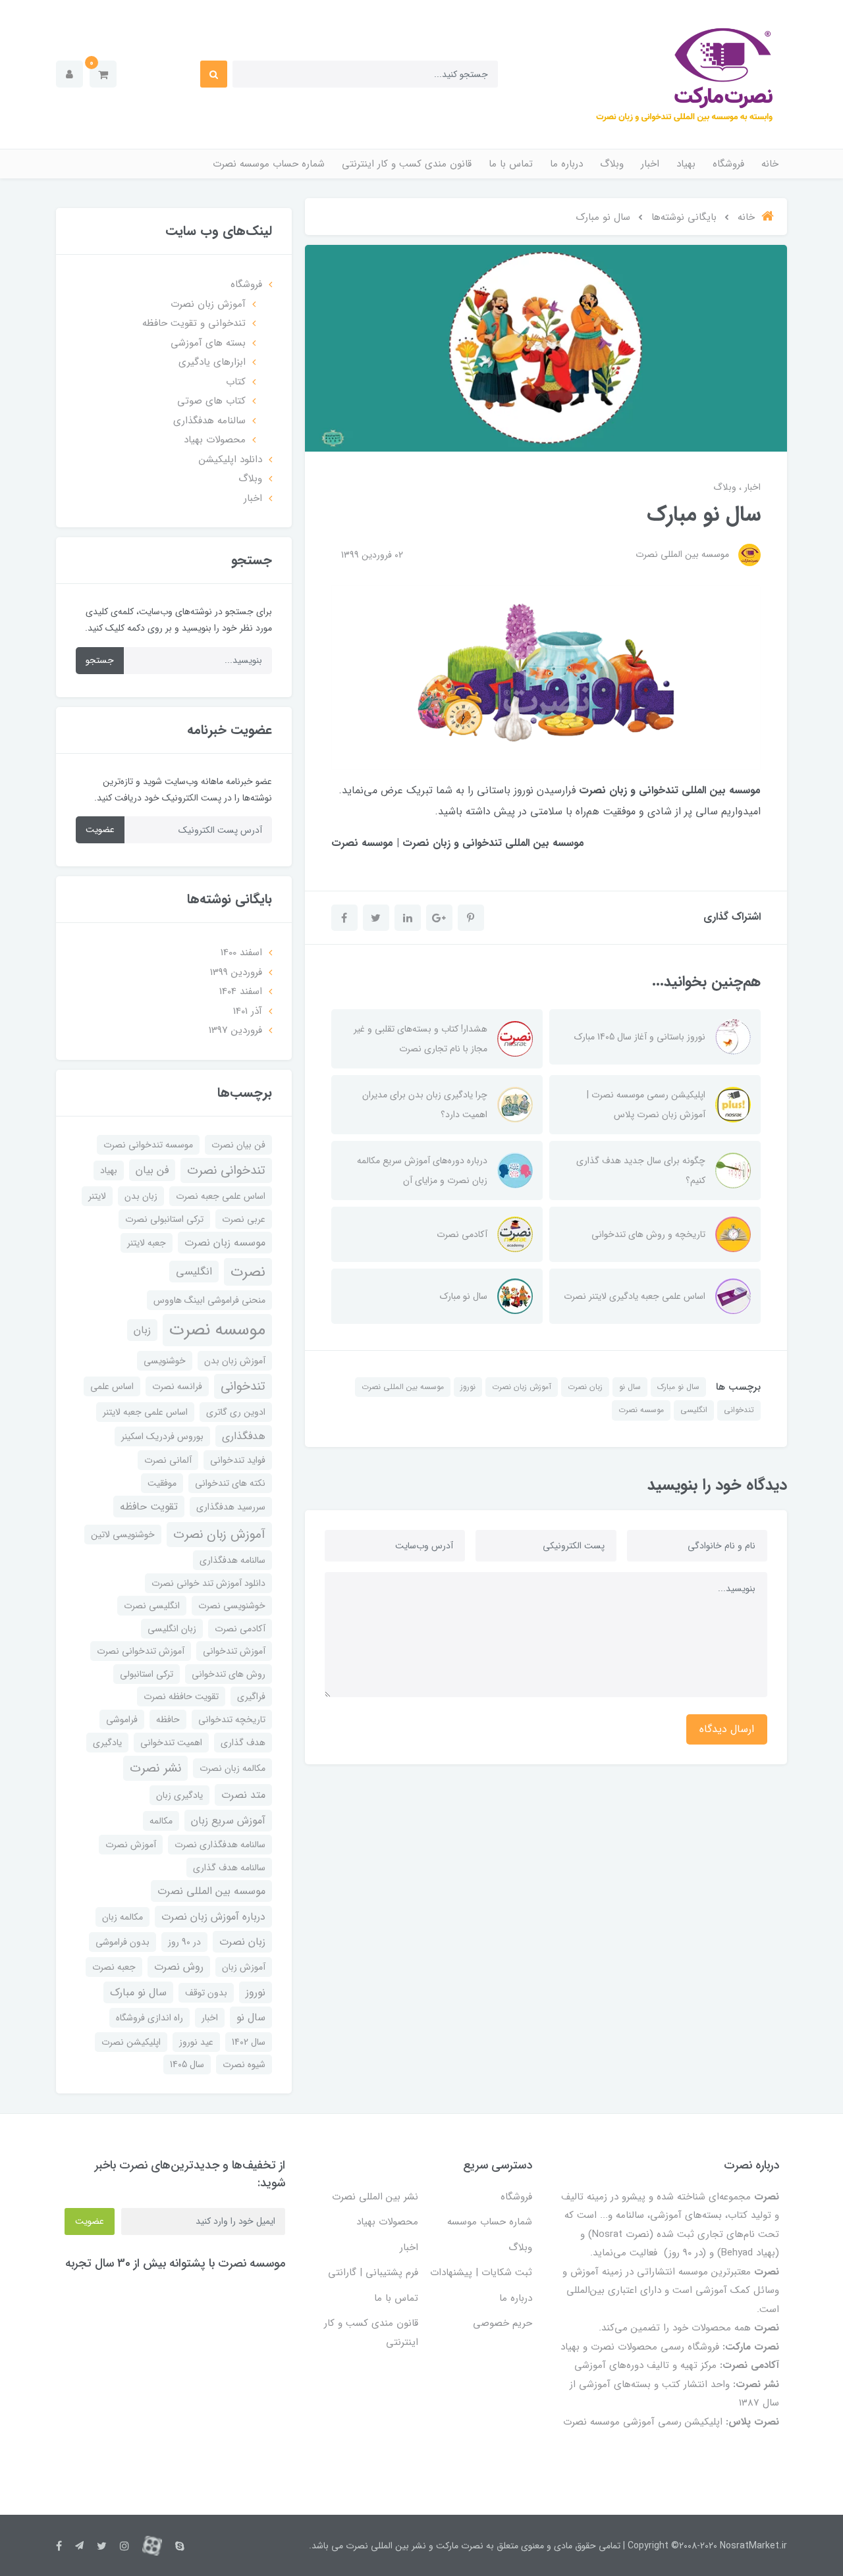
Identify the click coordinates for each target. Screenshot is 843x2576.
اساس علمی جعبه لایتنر (145, 1412)
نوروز (468, 1387)
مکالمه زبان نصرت (232, 1768)
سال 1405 (187, 2064)
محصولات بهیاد (215, 440)
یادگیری (107, 1743)
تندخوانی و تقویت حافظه (194, 323)
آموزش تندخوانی (234, 1651)
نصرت (248, 1272)
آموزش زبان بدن (235, 1361)
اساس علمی (112, 1386)
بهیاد (686, 164)
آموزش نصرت (131, 1845)
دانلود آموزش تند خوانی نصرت (208, 1583)
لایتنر (97, 1196)
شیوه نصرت (244, 2064)
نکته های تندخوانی (230, 1483)
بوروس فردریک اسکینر (162, 1436)
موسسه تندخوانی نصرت (148, 1145)
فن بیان (152, 1170)
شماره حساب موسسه (490, 2222)
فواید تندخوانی (238, 1460)
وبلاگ (612, 164)
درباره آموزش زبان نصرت (213, 1917)
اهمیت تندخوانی (171, 1743)
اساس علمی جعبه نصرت (221, 1196)
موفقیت (162, 1483)
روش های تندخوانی (229, 1674)
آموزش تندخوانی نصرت (141, 1651)
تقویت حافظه (149, 1507)
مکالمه (161, 1821)
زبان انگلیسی (172, 1629)
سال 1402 (249, 2042)
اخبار (650, 164)
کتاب (236, 382)
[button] (103, 74)
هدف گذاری (243, 1743)
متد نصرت (243, 1795)
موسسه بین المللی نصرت (403, 1387)
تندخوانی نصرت (226, 1170)
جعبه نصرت (114, 1967)
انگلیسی (694, 1410)
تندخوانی (739, 1410)
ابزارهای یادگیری (212, 362)
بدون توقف (206, 1993)
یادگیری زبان (179, 1795)
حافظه (168, 1720)
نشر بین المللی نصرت (375, 2197)
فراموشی (122, 1720)
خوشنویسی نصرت (232, 1606)
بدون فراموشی (122, 1942)
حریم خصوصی (503, 2323)
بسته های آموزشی (208, 343)
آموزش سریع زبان (228, 1821)
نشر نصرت (155, 1768)
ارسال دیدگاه (727, 1729)
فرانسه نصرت (177, 1386)
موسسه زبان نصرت (225, 1243)
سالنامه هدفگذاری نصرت (220, 1845)
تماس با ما (511, 164)
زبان (142, 1330)
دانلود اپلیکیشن (231, 460)
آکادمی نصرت (240, 1629)
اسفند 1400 (241, 953)
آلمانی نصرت (168, 1460)
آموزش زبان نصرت (522, 1387)
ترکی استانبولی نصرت (164, 1219)
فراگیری (251, 1696)
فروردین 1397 (235, 1030)
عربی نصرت (244, 1219)
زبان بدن (141, 1196)
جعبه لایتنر (147, 1243)
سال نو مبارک (678, 1387)
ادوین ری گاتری (236, 1412)
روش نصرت (179, 1967)
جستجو (100, 660)
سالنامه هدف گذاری (229, 1868)
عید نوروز (196, 2042)
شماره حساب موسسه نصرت (269, 164)
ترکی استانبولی (147, 1674)
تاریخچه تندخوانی (232, 1720)
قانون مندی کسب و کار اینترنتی (407, 164)
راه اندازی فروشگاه (150, 2018)
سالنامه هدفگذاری (209, 421)
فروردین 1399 (236, 972)
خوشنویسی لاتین (123, 1535)
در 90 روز (184, 1942)
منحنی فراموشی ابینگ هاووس (209, 1300)
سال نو (630, 1387)
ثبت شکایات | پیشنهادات (481, 2273)
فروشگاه (728, 164)
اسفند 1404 (241, 991)
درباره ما (566, 164)
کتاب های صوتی (211, 401)
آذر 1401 (248, 1011)
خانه (770, 164)
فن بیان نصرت (238, 1145)
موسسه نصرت (641, 1410)
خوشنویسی (165, 1361)
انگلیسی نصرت (152, 1606)
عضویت (100, 829)
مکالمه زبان (122, 1917)
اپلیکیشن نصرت (131, 2042)
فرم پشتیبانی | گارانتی (373, 2273)
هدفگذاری (244, 1436)
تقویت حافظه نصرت (181, 1696)
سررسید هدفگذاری (231, 1507)
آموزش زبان (244, 1967)
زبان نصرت (585, 1387)
